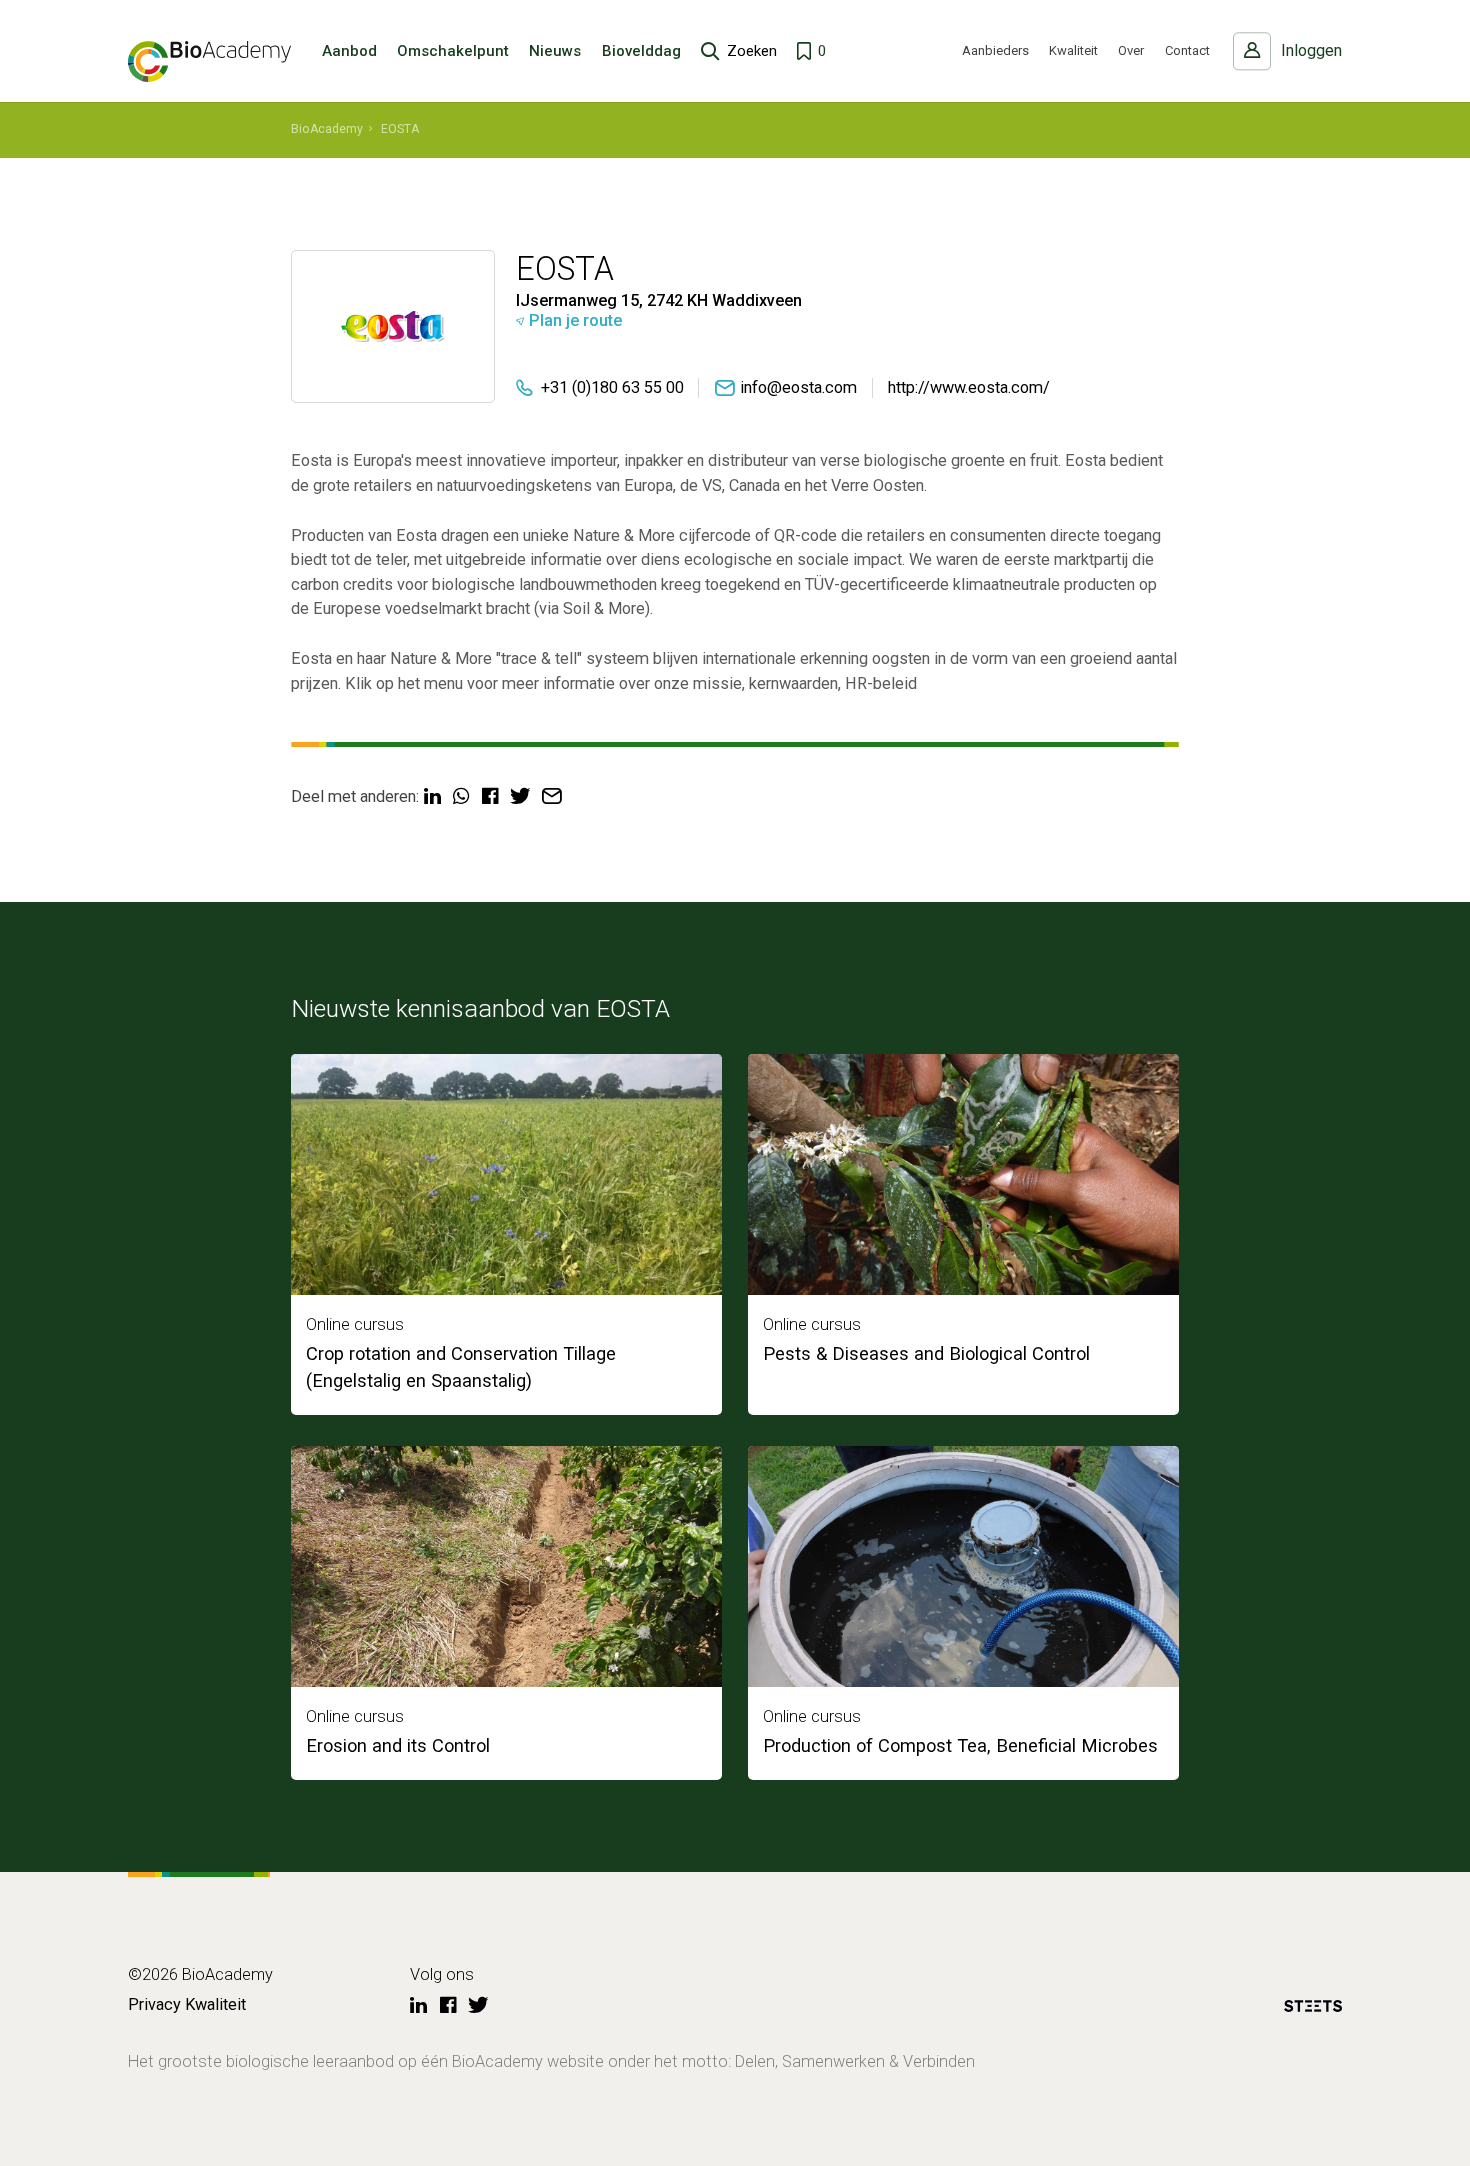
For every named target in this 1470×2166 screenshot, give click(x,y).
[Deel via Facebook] (490, 797)
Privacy (154, 2004)
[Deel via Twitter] (520, 797)
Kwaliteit (1073, 50)
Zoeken (752, 51)
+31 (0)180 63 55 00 (612, 387)
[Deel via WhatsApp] (461, 797)
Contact (1187, 50)
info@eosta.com (798, 387)
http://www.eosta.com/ (969, 387)
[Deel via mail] (552, 797)
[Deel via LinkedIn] (432, 797)
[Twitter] (478, 2006)
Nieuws (555, 51)
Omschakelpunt (453, 51)
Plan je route (575, 321)
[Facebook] (448, 2006)
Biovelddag (641, 51)
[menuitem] (327, 129)
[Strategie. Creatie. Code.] (1313, 2009)
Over (1131, 50)
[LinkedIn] (418, 2006)
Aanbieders (995, 50)
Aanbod (349, 51)
